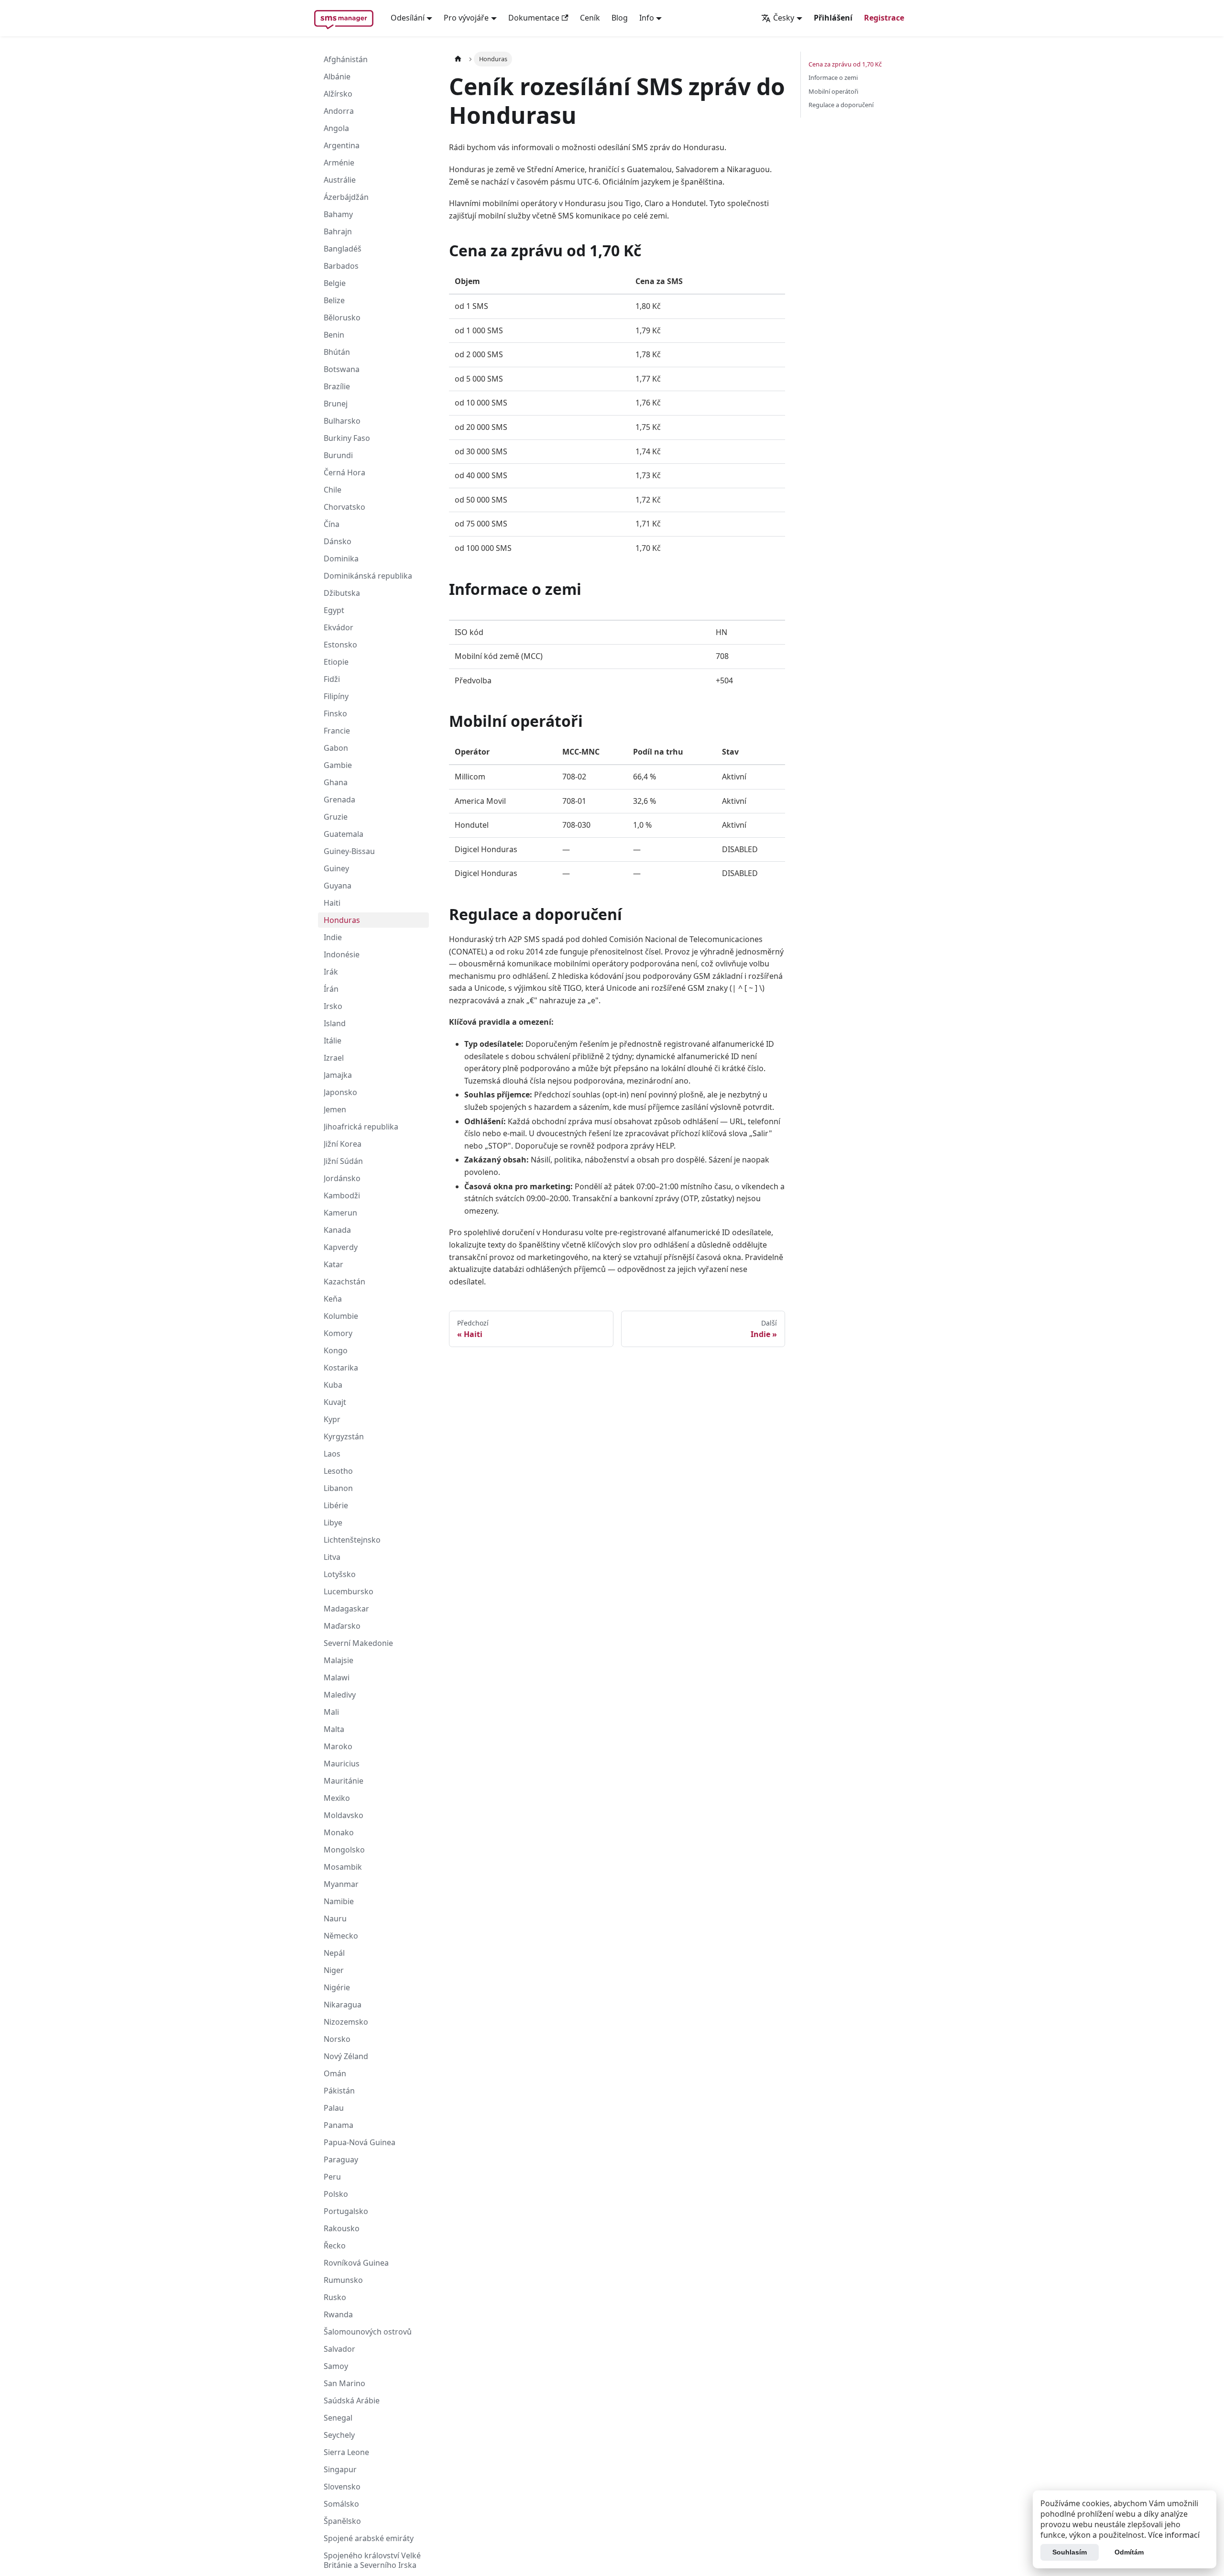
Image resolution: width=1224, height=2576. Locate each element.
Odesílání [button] (408, 18)
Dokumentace (534, 18)
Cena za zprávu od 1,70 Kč (845, 64)
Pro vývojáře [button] (466, 18)
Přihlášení (833, 18)
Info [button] (647, 18)
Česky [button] (784, 18)
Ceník (590, 18)
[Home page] (458, 59)
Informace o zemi (833, 77)
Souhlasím (1070, 2552)
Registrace (884, 18)
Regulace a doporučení (841, 105)
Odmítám (1129, 2552)
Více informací (1174, 2535)
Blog (620, 18)
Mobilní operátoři (833, 91)
